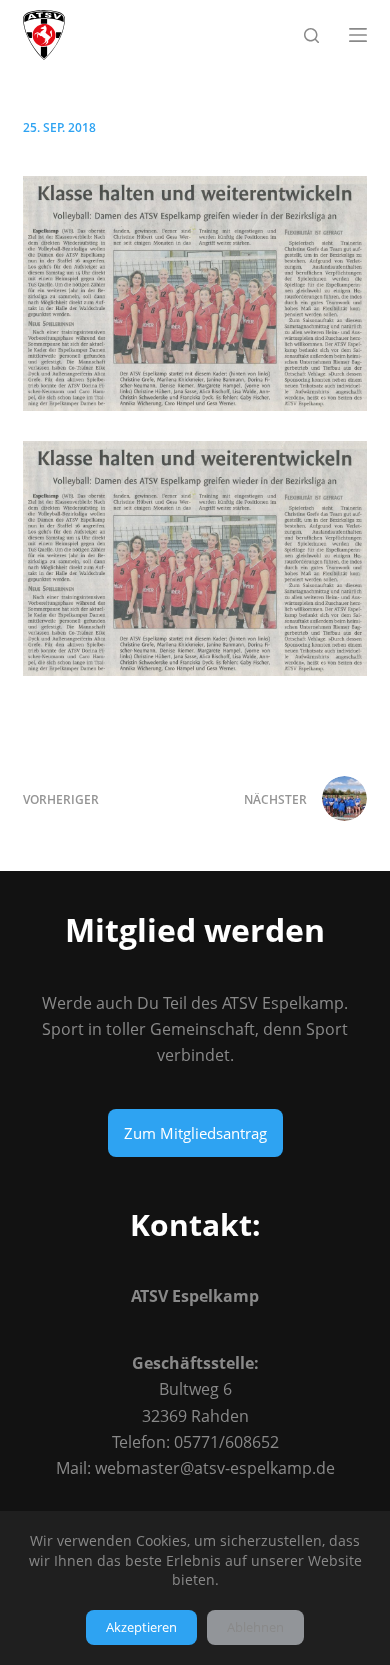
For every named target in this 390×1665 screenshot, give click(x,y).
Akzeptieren (141, 1627)
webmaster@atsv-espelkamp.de (215, 1468)
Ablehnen (255, 1627)
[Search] (311, 35)
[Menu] (358, 35)
